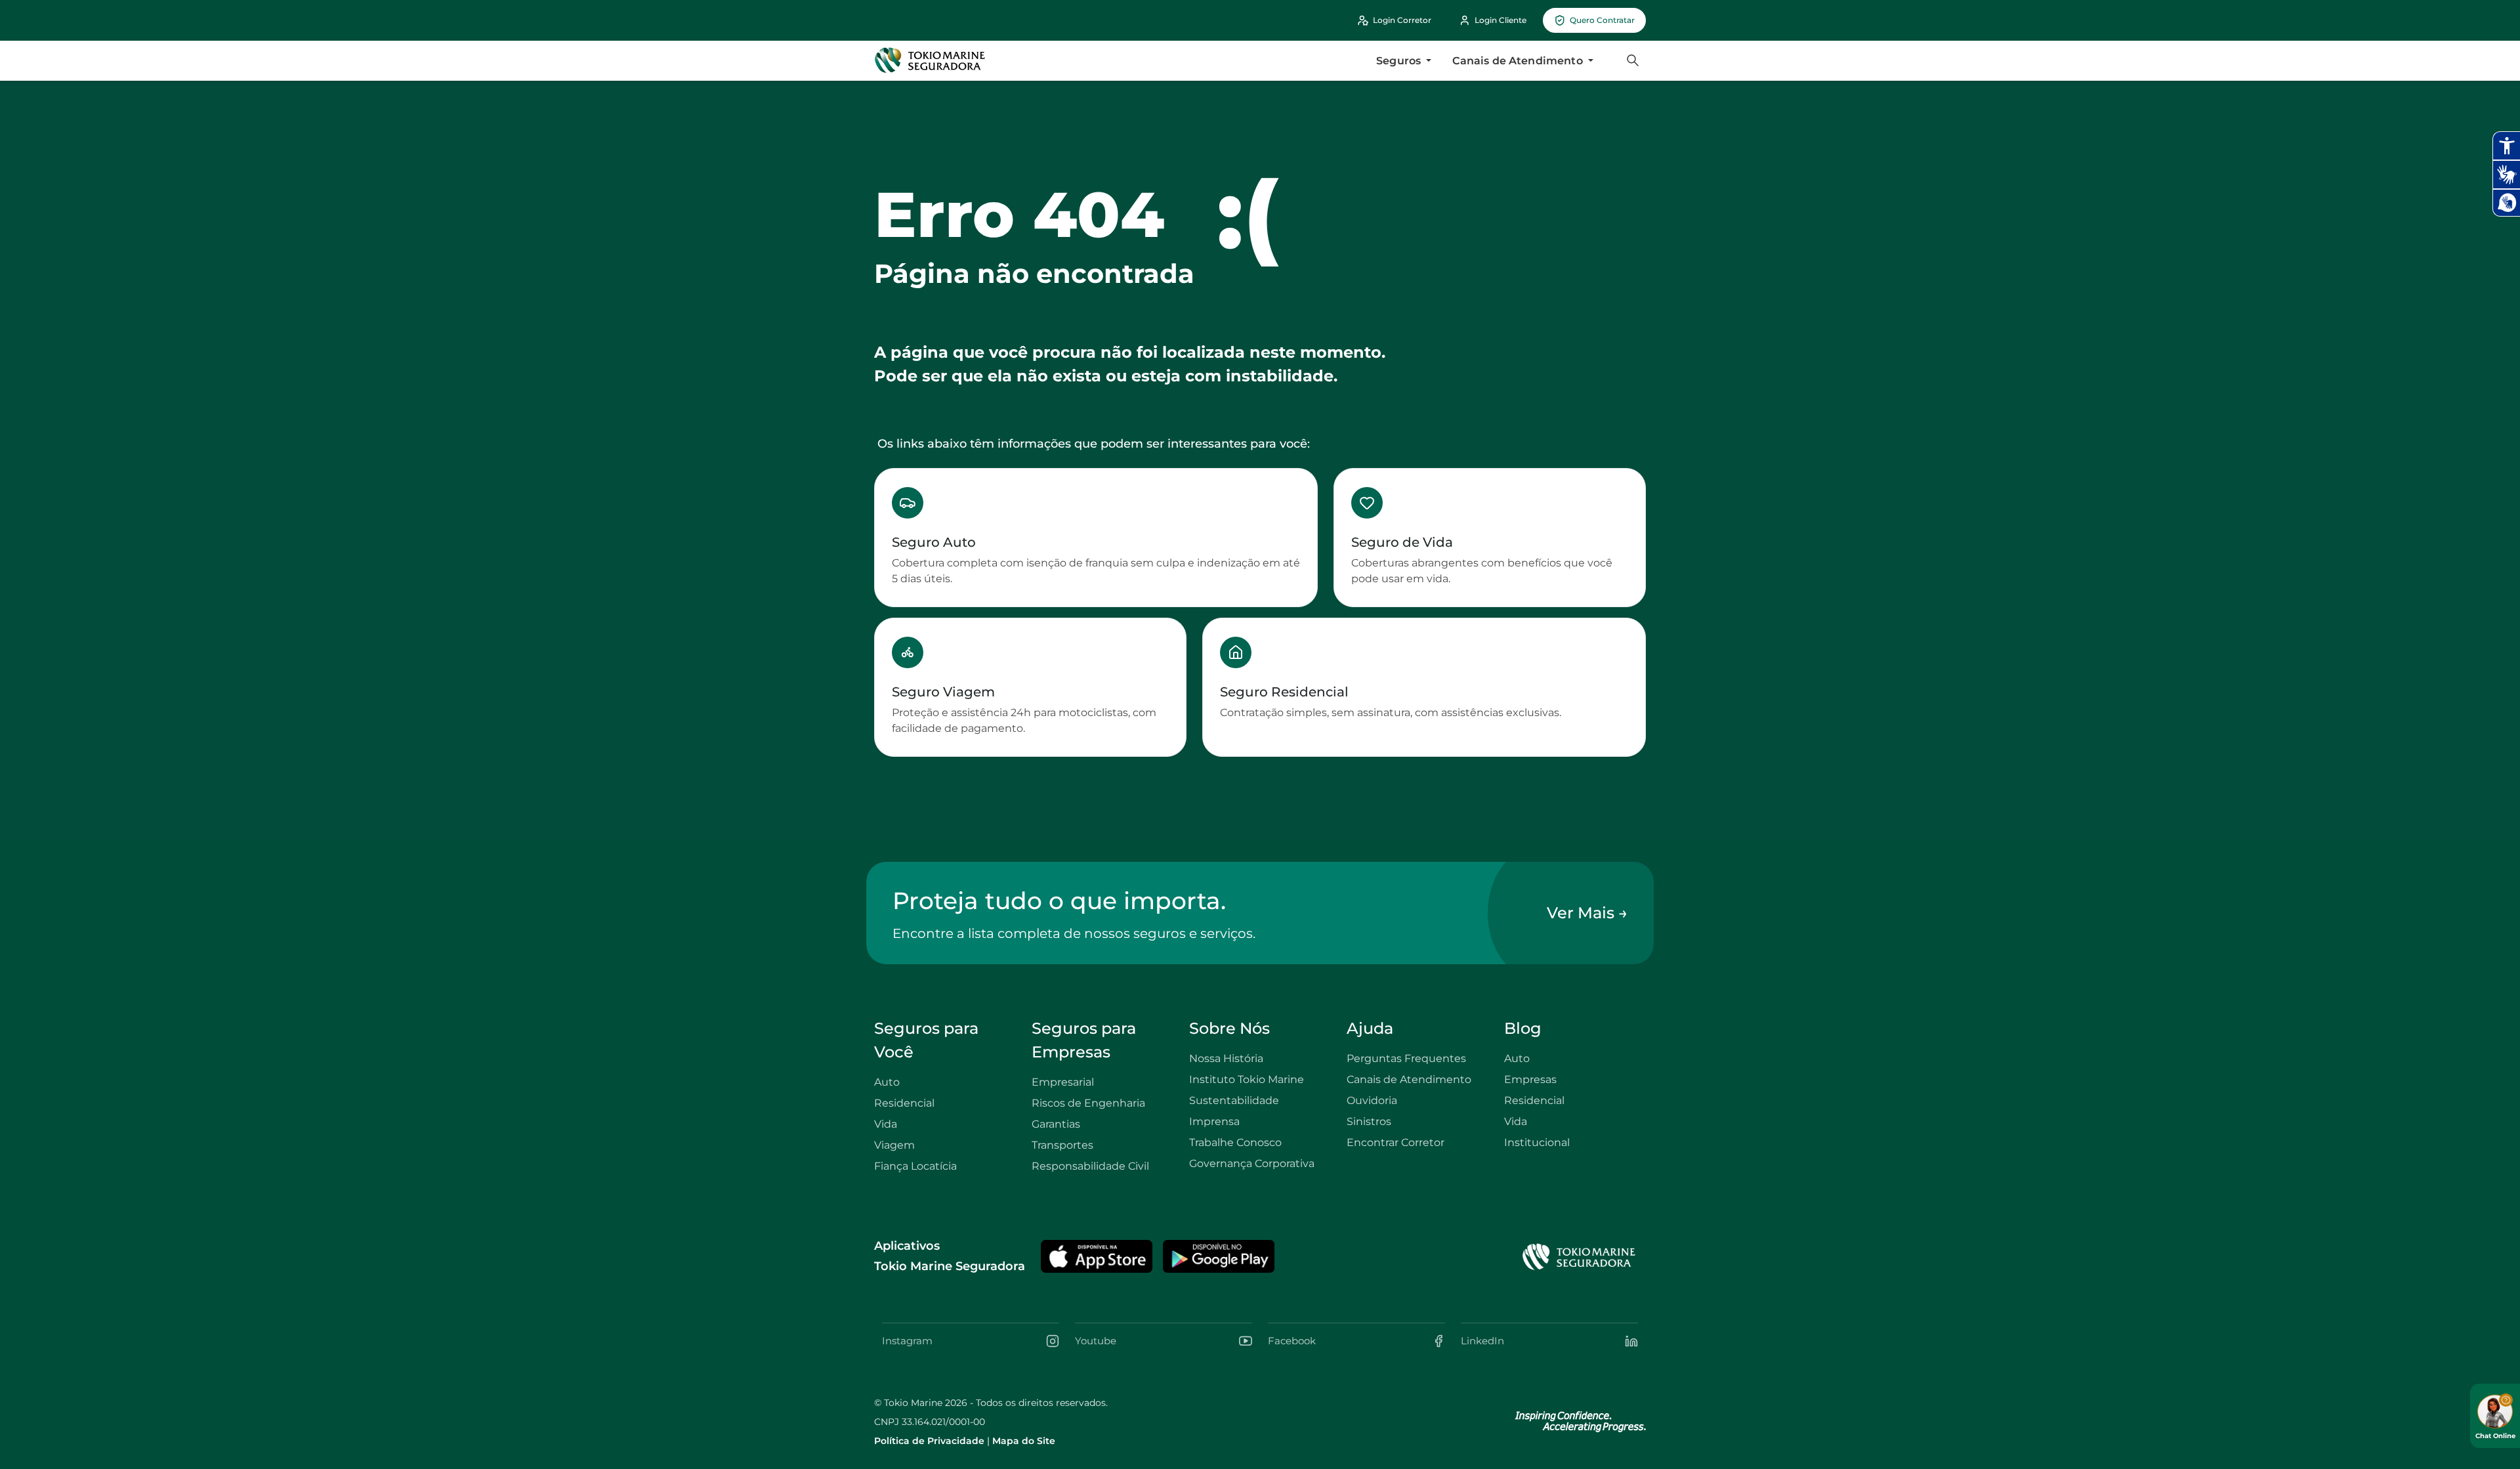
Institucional (1537, 1142)
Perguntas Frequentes (1406, 1058)
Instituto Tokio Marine (1247, 1079)
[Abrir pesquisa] (1633, 60)
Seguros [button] (1400, 61)
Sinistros (1369, 1121)
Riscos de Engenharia (1088, 1103)
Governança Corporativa (1252, 1163)
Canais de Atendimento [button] (1519, 61)
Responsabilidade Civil (1090, 1166)
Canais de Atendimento (1409, 1079)
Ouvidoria (1372, 1100)
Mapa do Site (1024, 1441)
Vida (886, 1124)
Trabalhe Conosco (1235, 1142)
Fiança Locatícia (915, 1166)
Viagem (894, 1145)
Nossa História (1226, 1058)
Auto (887, 1082)
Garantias (1056, 1124)
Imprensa (1214, 1121)
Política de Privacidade (929, 1441)
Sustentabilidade (1234, 1100)
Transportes (1062, 1145)
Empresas (1530, 1079)
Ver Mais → (1587, 913)
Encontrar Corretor (1396, 1142)
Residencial (904, 1103)
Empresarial (1063, 1082)
